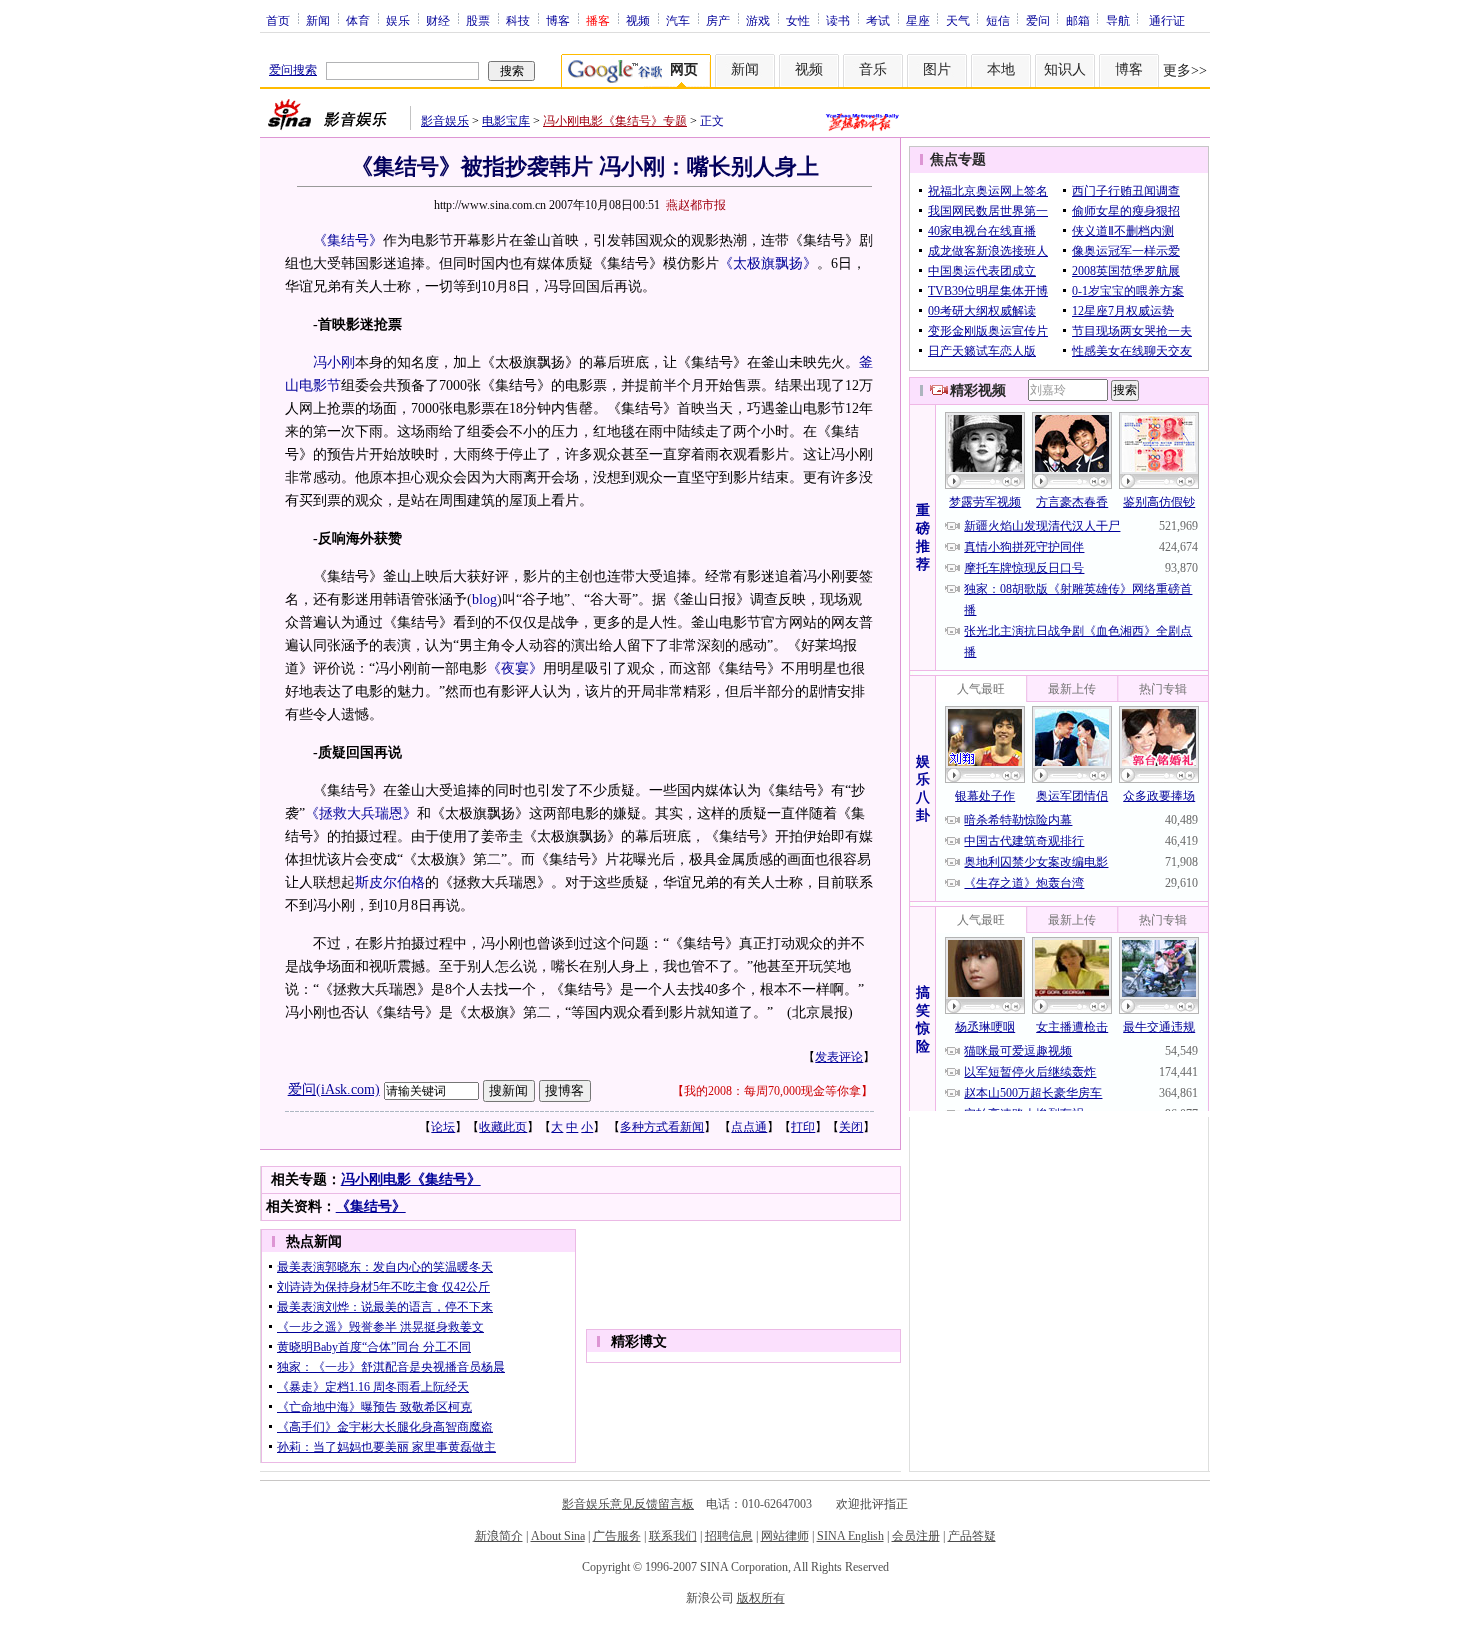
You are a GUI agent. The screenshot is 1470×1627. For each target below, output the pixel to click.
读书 (838, 20)
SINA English (850, 1536)
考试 (878, 20)
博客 (558, 20)
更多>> (1185, 70)
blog (484, 599)
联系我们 (673, 1536)
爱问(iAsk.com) (334, 1089)
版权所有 (761, 1598)
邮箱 (1078, 20)
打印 (803, 1127)
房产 (718, 20)
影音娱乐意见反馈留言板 (628, 1504)
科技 (518, 20)
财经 (438, 20)
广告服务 (617, 1536)
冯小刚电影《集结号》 (411, 1179)
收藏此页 (503, 1127)
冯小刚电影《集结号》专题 (615, 121)
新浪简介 (499, 1536)
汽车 (678, 20)
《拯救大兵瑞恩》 (361, 813)
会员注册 (916, 1536)
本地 (1001, 69)
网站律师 (785, 1536)
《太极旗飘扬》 (768, 263)
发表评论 (839, 1057)
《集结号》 (348, 240)
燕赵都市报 (696, 205)
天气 (958, 20)
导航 (1118, 20)
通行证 (1167, 20)
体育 (358, 20)
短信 (998, 20)
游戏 (758, 20)
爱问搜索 (293, 70)
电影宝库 (506, 121)
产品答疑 (972, 1536)
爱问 (1038, 20)
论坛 (443, 1127)
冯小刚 (334, 362)
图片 (937, 69)
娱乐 (398, 20)
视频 (638, 20)
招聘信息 (729, 1536)
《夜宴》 (515, 668)
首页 (278, 20)
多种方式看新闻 (662, 1127)
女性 (798, 20)
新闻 (318, 20)
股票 (478, 20)
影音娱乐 (445, 121)
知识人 (1065, 69)
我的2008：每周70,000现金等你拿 (772, 1091)
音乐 (873, 69)
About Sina (558, 1536)
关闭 (851, 1127)
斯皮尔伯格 (390, 882)
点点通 (749, 1127)
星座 (918, 20)
